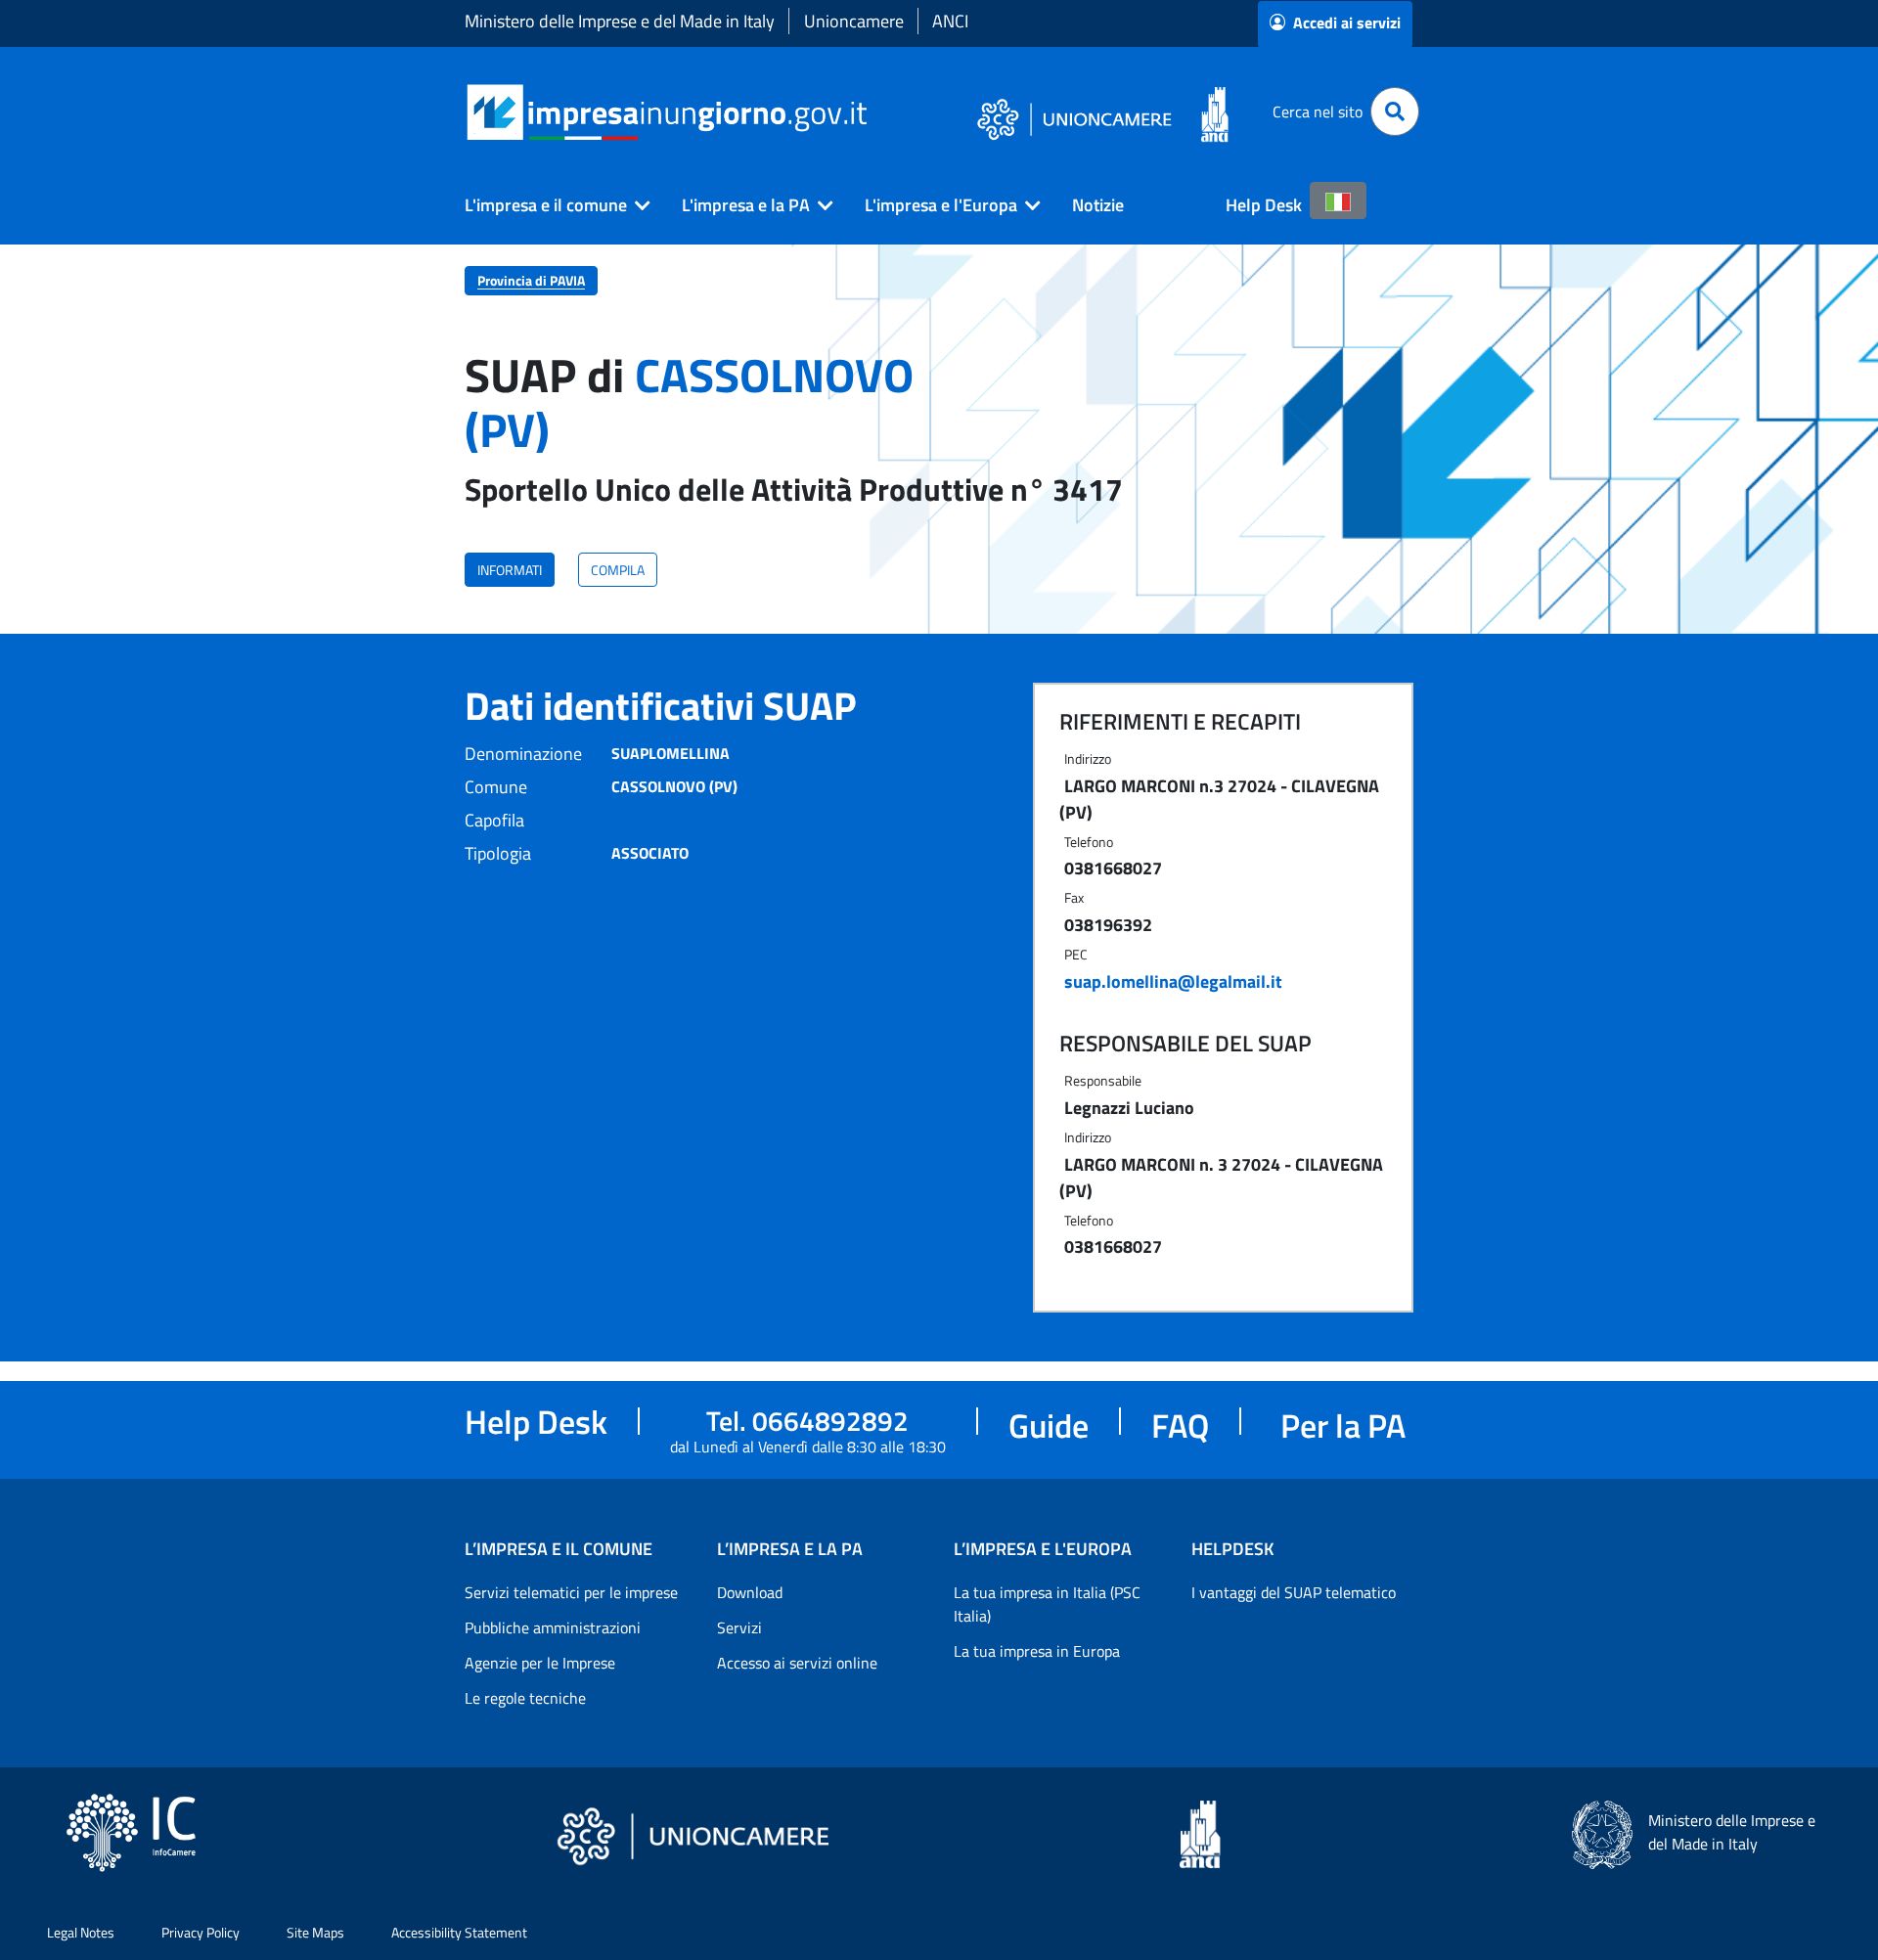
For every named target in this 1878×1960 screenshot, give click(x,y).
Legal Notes (81, 1932)
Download (750, 1592)
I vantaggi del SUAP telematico (1294, 1592)
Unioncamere (854, 21)
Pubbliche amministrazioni (553, 1627)
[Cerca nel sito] (1395, 111)
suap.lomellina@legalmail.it (1173, 981)
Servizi (739, 1627)
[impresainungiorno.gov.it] (874, 112)
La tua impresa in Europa (1037, 1651)
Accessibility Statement (459, 1932)
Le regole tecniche (525, 1698)
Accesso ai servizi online (797, 1663)
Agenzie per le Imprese (540, 1663)
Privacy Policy (201, 1932)
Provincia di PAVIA (531, 280)
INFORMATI (510, 570)
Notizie (1098, 205)
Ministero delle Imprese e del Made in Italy (620, 21)
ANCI (950, 21)
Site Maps (315, 1932)
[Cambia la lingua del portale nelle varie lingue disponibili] (1338, 200)
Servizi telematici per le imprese (571, 1592)
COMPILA (618, 570)
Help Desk (1264, 205)
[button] (550, 205)
